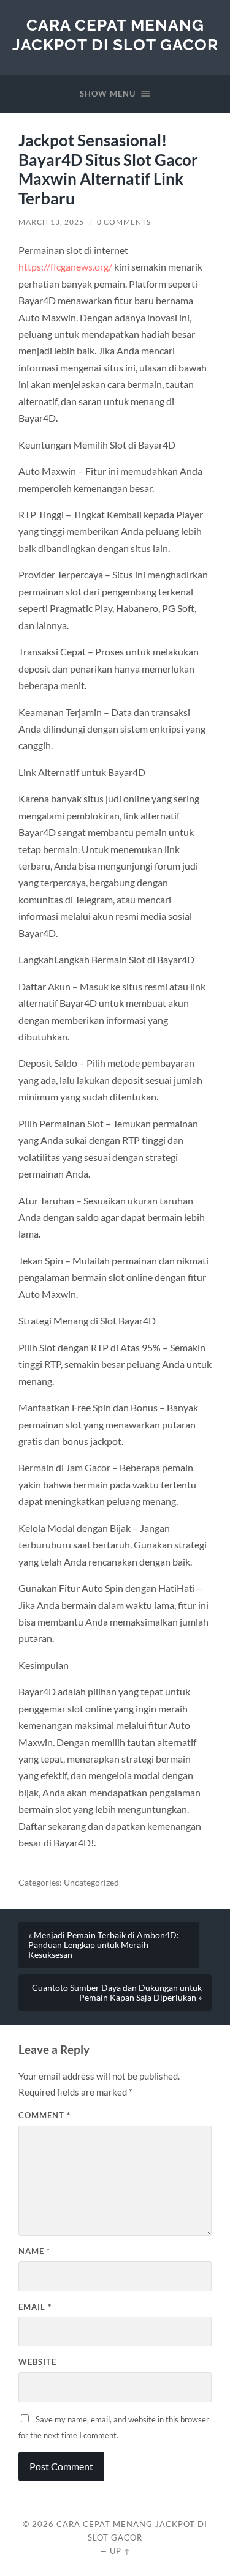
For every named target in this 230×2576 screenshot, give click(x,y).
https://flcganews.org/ (65, 267)
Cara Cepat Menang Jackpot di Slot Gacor (115, 35)
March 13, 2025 (51, 222)
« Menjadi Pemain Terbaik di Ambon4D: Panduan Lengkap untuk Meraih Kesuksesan (104, 1945)
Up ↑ (120, 2551)
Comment (44, 2115)
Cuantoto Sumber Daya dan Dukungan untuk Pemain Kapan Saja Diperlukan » (117, 1993)
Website (37, 2362)
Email (35, 2307)
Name (34, 2251)
